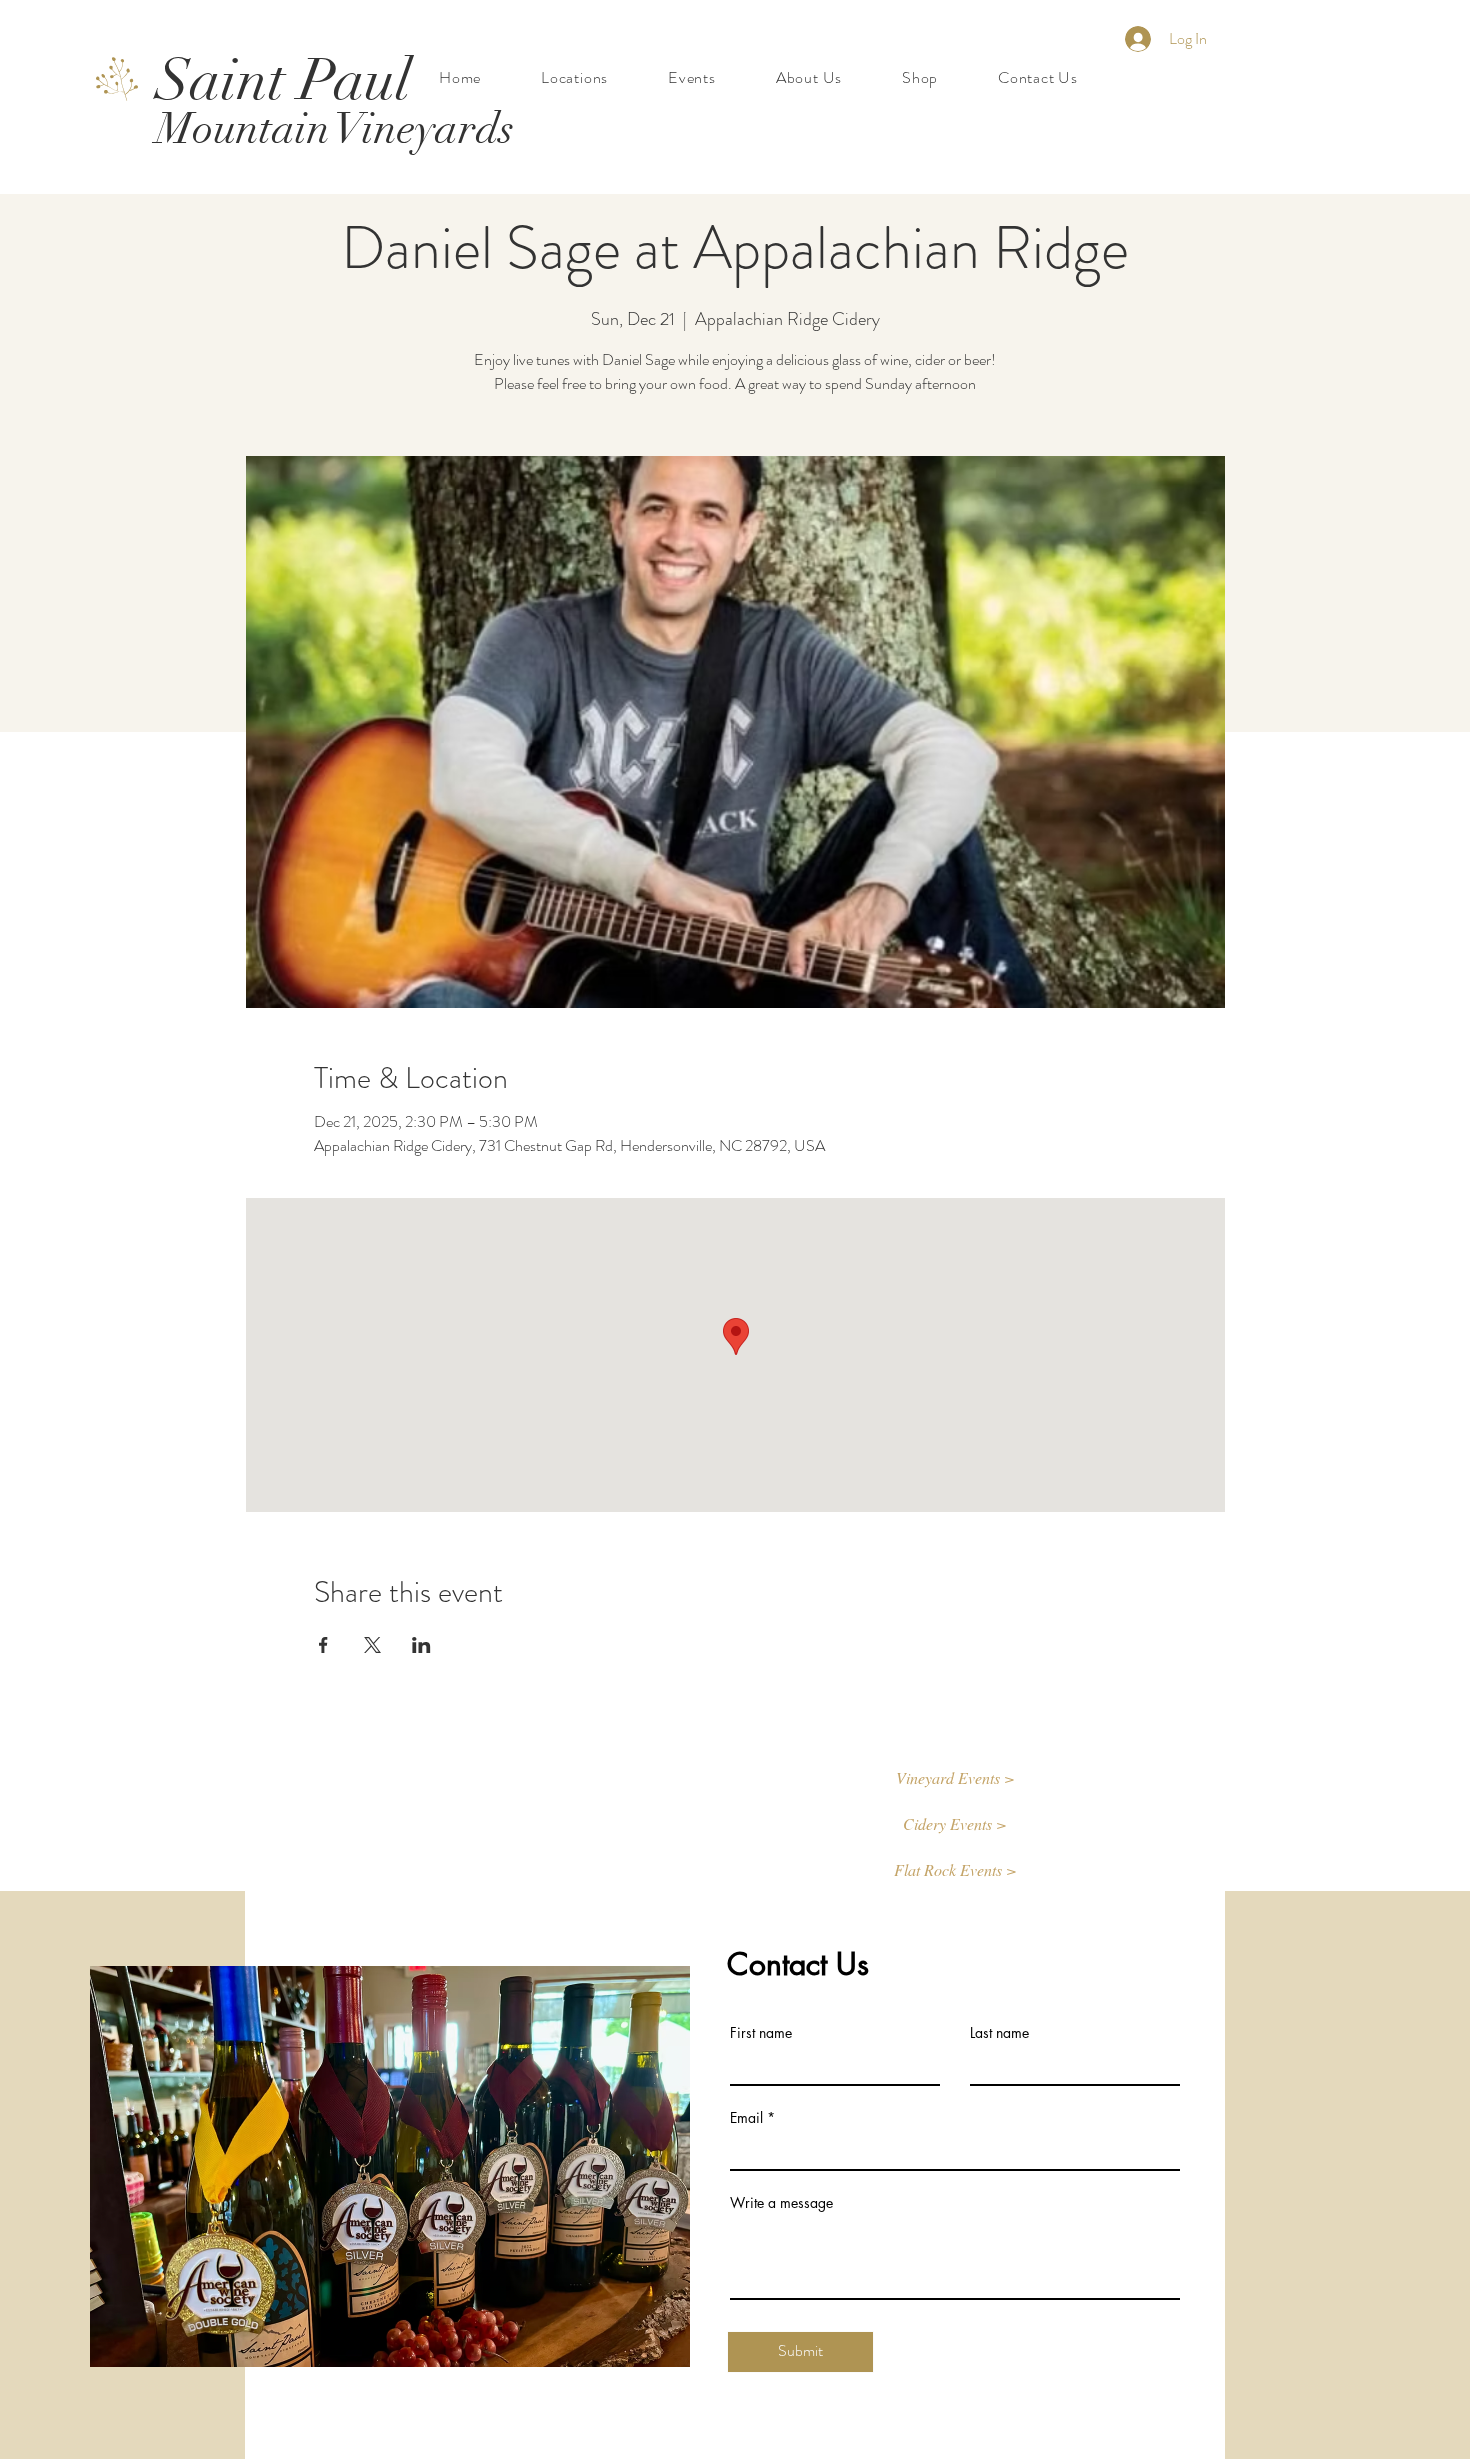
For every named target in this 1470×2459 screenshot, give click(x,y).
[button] (955, 1779)
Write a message (781, 2203)
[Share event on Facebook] (323, 1645)
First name (761, 2033)
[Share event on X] (372, 1645)
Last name (999, 2033)
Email (746, 2118)
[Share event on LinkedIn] (421, 1645)
